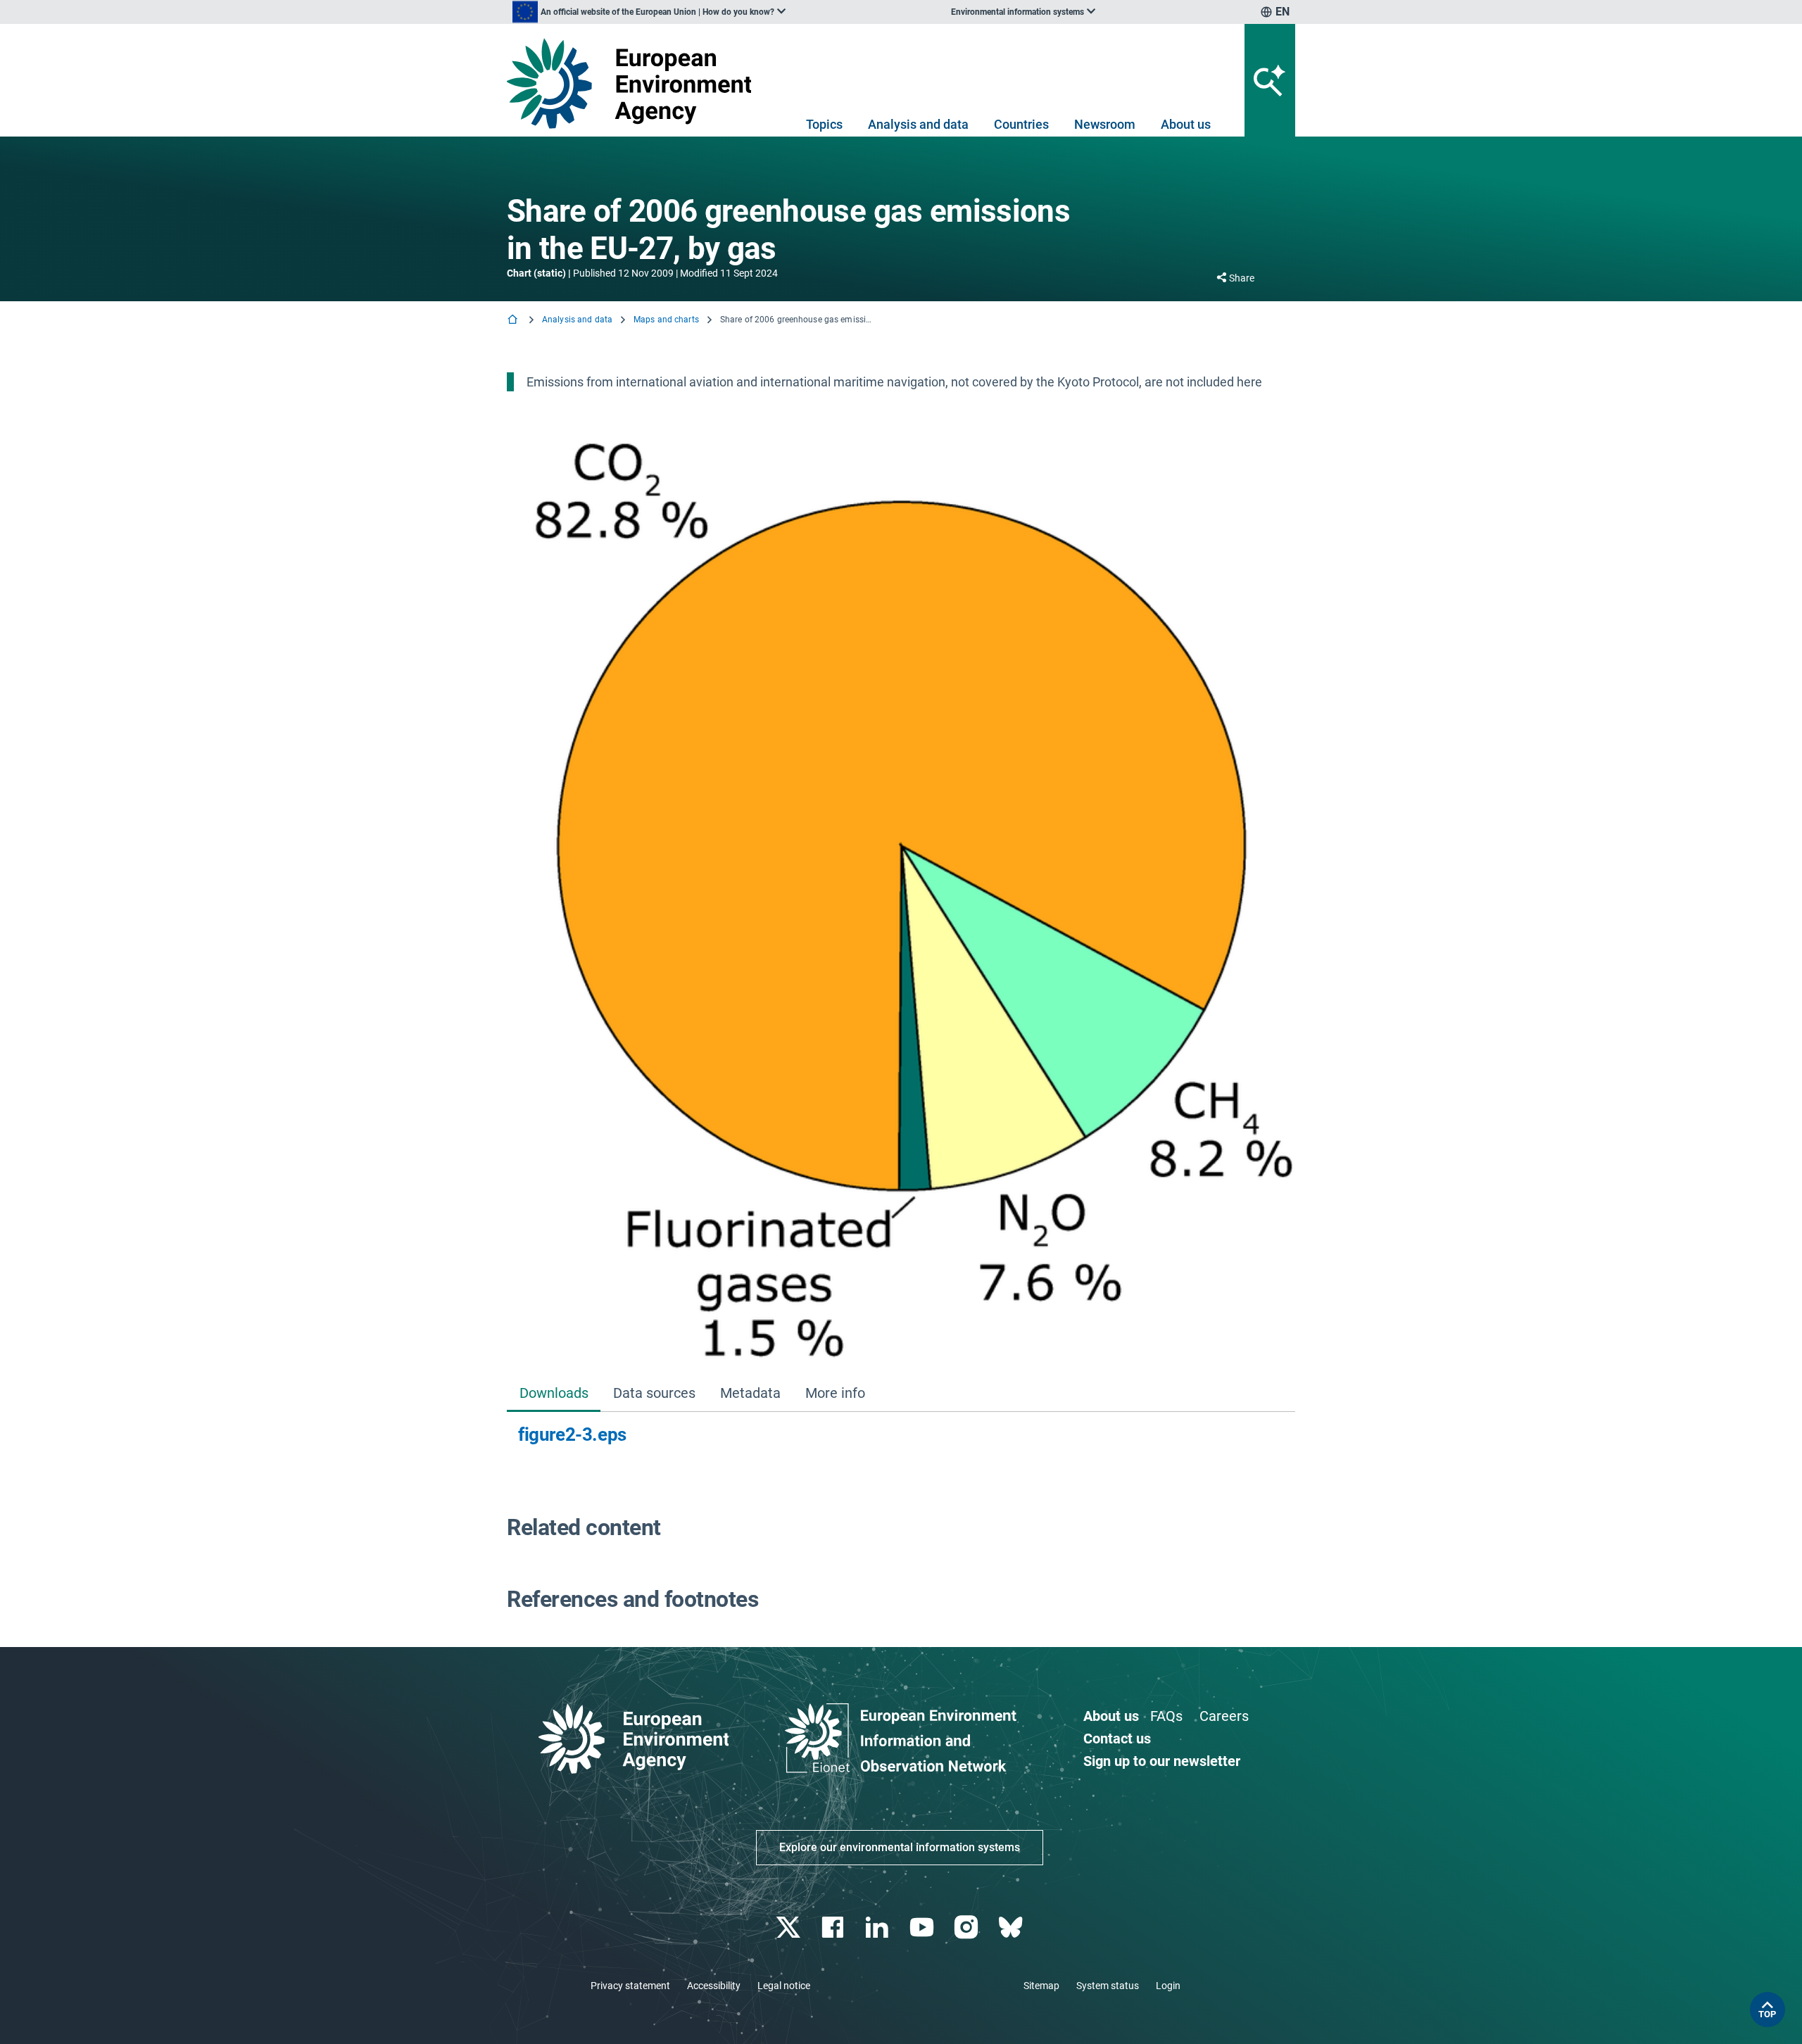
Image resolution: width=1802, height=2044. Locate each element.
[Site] (635, 83)
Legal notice (784, 1986)
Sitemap (1041, 1986)
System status (1108, 1986)
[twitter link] (789, 1928)
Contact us (1117, 1739)
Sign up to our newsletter (1162, 1761)
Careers (1224, 1716)
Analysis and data (918, 124)
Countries (1021, 124)
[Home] (514, 321)
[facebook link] (834, 1928)
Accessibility (714, 1986)
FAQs (1166, 1716)
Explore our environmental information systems (900, 1847)
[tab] (554, 1395)
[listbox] (649, 12)
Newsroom (1105, 124)
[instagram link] (968, 1928)
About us (1186, 124)
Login (1168, 1986)
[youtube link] (923, 1928)
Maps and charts (666, 320)
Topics (824, 124)
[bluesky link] (1012, 1928)
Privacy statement (630, 1986)
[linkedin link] (879, 1928)
